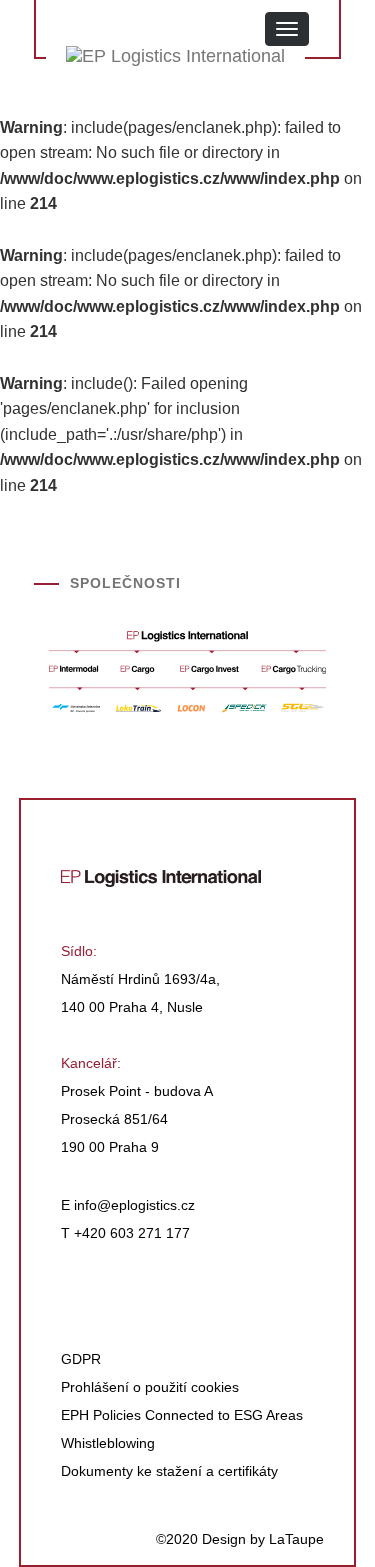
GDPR (81, 1359)
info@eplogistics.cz (134, 1205)
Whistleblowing (108, 1443)
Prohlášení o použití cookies (150, 1387)
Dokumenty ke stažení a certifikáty (169, 1471)
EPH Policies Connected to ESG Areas (182, 1415)
